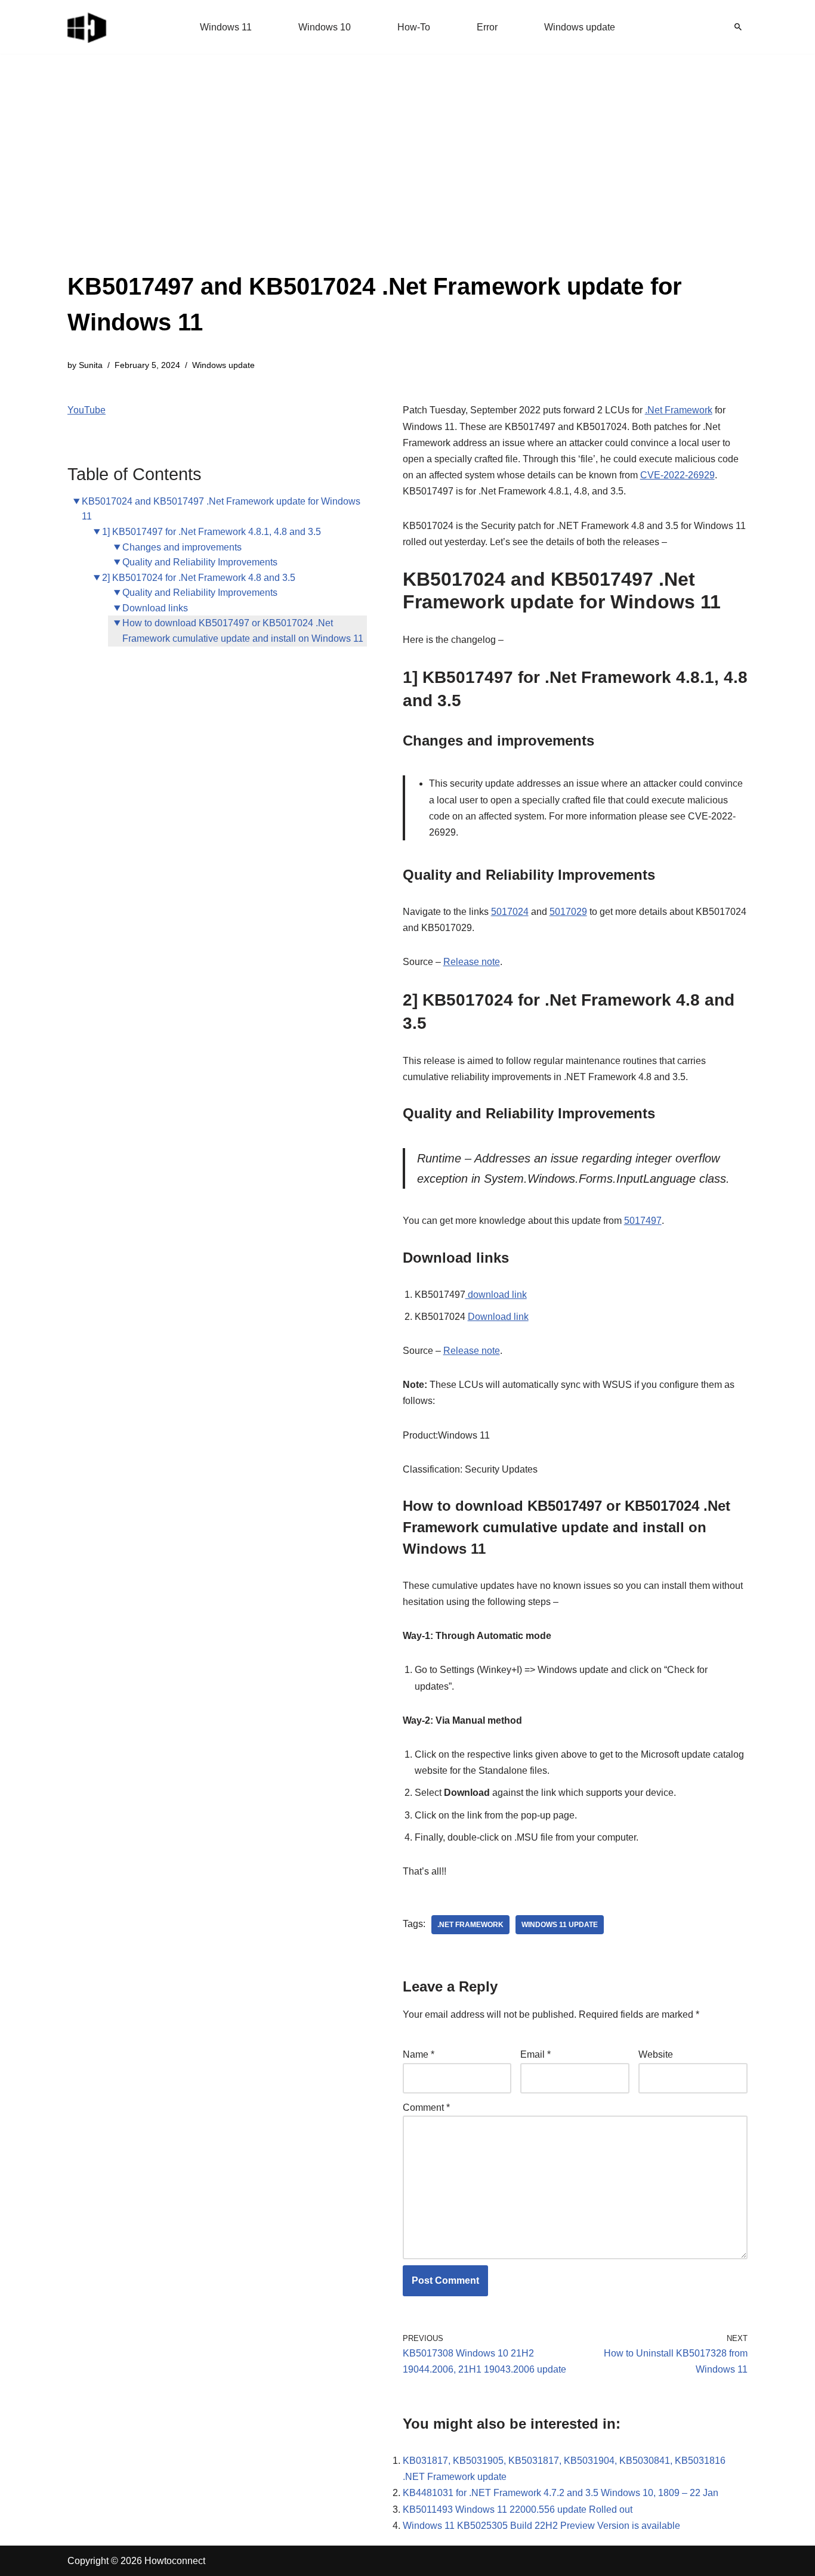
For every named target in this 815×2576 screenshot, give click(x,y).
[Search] (738, 27)
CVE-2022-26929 (677, 475)
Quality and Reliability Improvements (200, 562)
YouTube (87, 410)
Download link (498, 1317)
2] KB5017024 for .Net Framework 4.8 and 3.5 (199, 578)
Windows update (580, 27)
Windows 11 (226, 27)
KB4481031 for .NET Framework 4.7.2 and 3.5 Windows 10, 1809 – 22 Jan (561, 2493)
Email (535, 2054)
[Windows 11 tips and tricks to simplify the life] (88, 27)
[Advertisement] (407, 179)
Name (419, 2054)
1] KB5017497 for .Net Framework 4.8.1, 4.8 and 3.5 (212, 532)
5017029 (568, 912)
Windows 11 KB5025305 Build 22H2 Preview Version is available (541, 2526)
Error (487, 27)
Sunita (91, 365)
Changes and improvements (182, 547)
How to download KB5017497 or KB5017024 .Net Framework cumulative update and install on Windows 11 (243, 631)
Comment (426, 2108)
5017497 (643, 1221)
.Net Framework (679, 410)
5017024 (510, 912)
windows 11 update (560, 1925)
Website (656, 2054)
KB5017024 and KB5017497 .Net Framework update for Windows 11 (221, 509)
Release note (472, 962)
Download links (155, 608)
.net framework (470, 1925)
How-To (414, 27)
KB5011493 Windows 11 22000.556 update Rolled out (518, 2509)
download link (496, 1295)
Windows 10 (325, 27)
